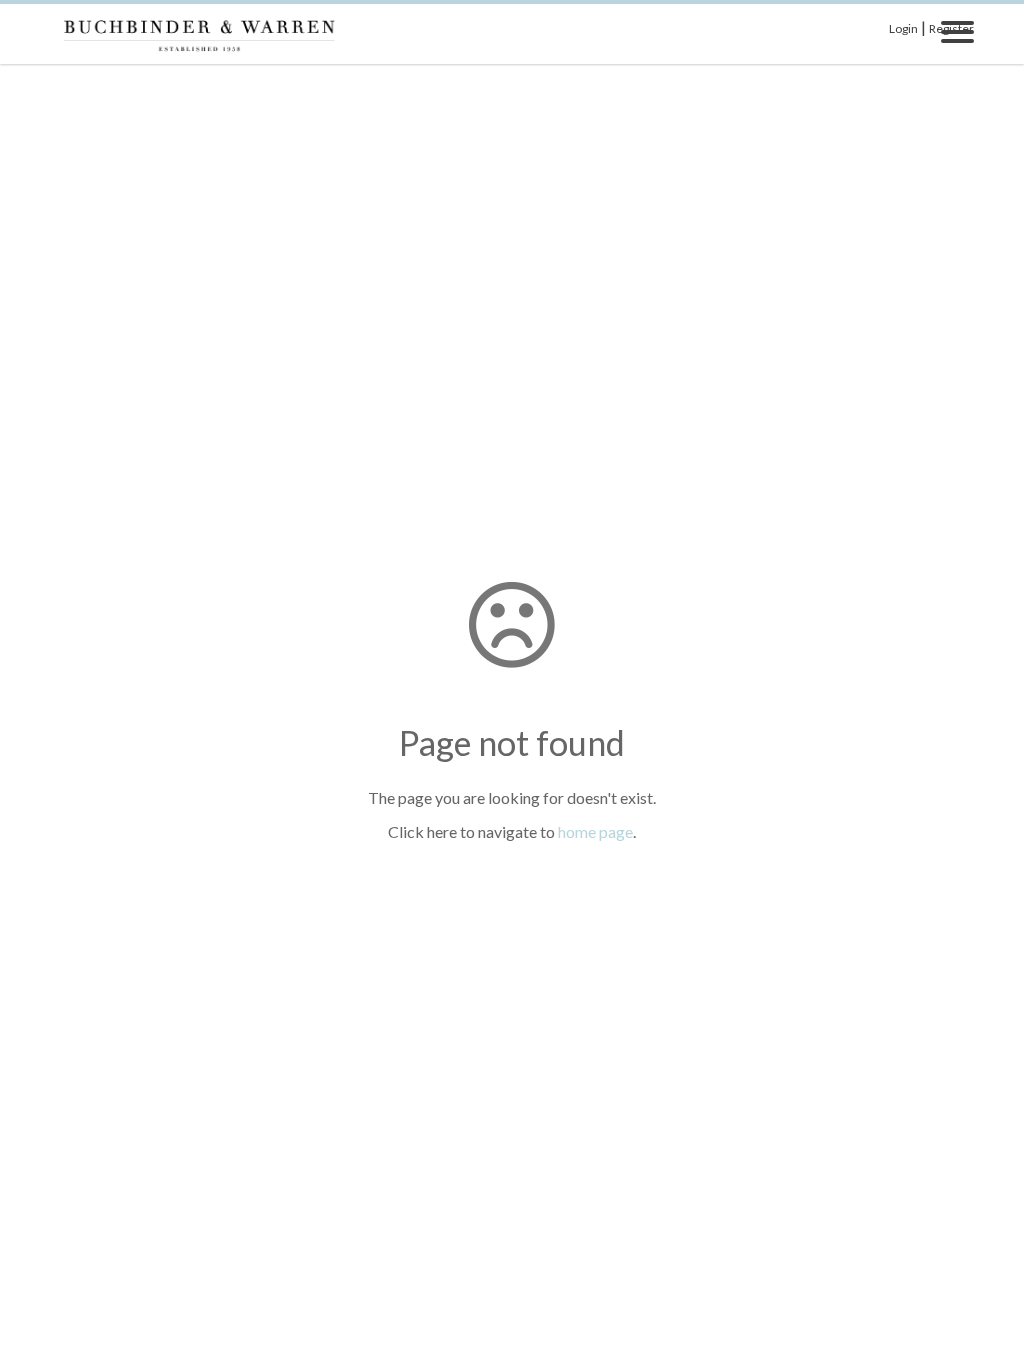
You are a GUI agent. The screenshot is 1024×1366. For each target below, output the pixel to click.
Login (903, 28)
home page (595, 831)
